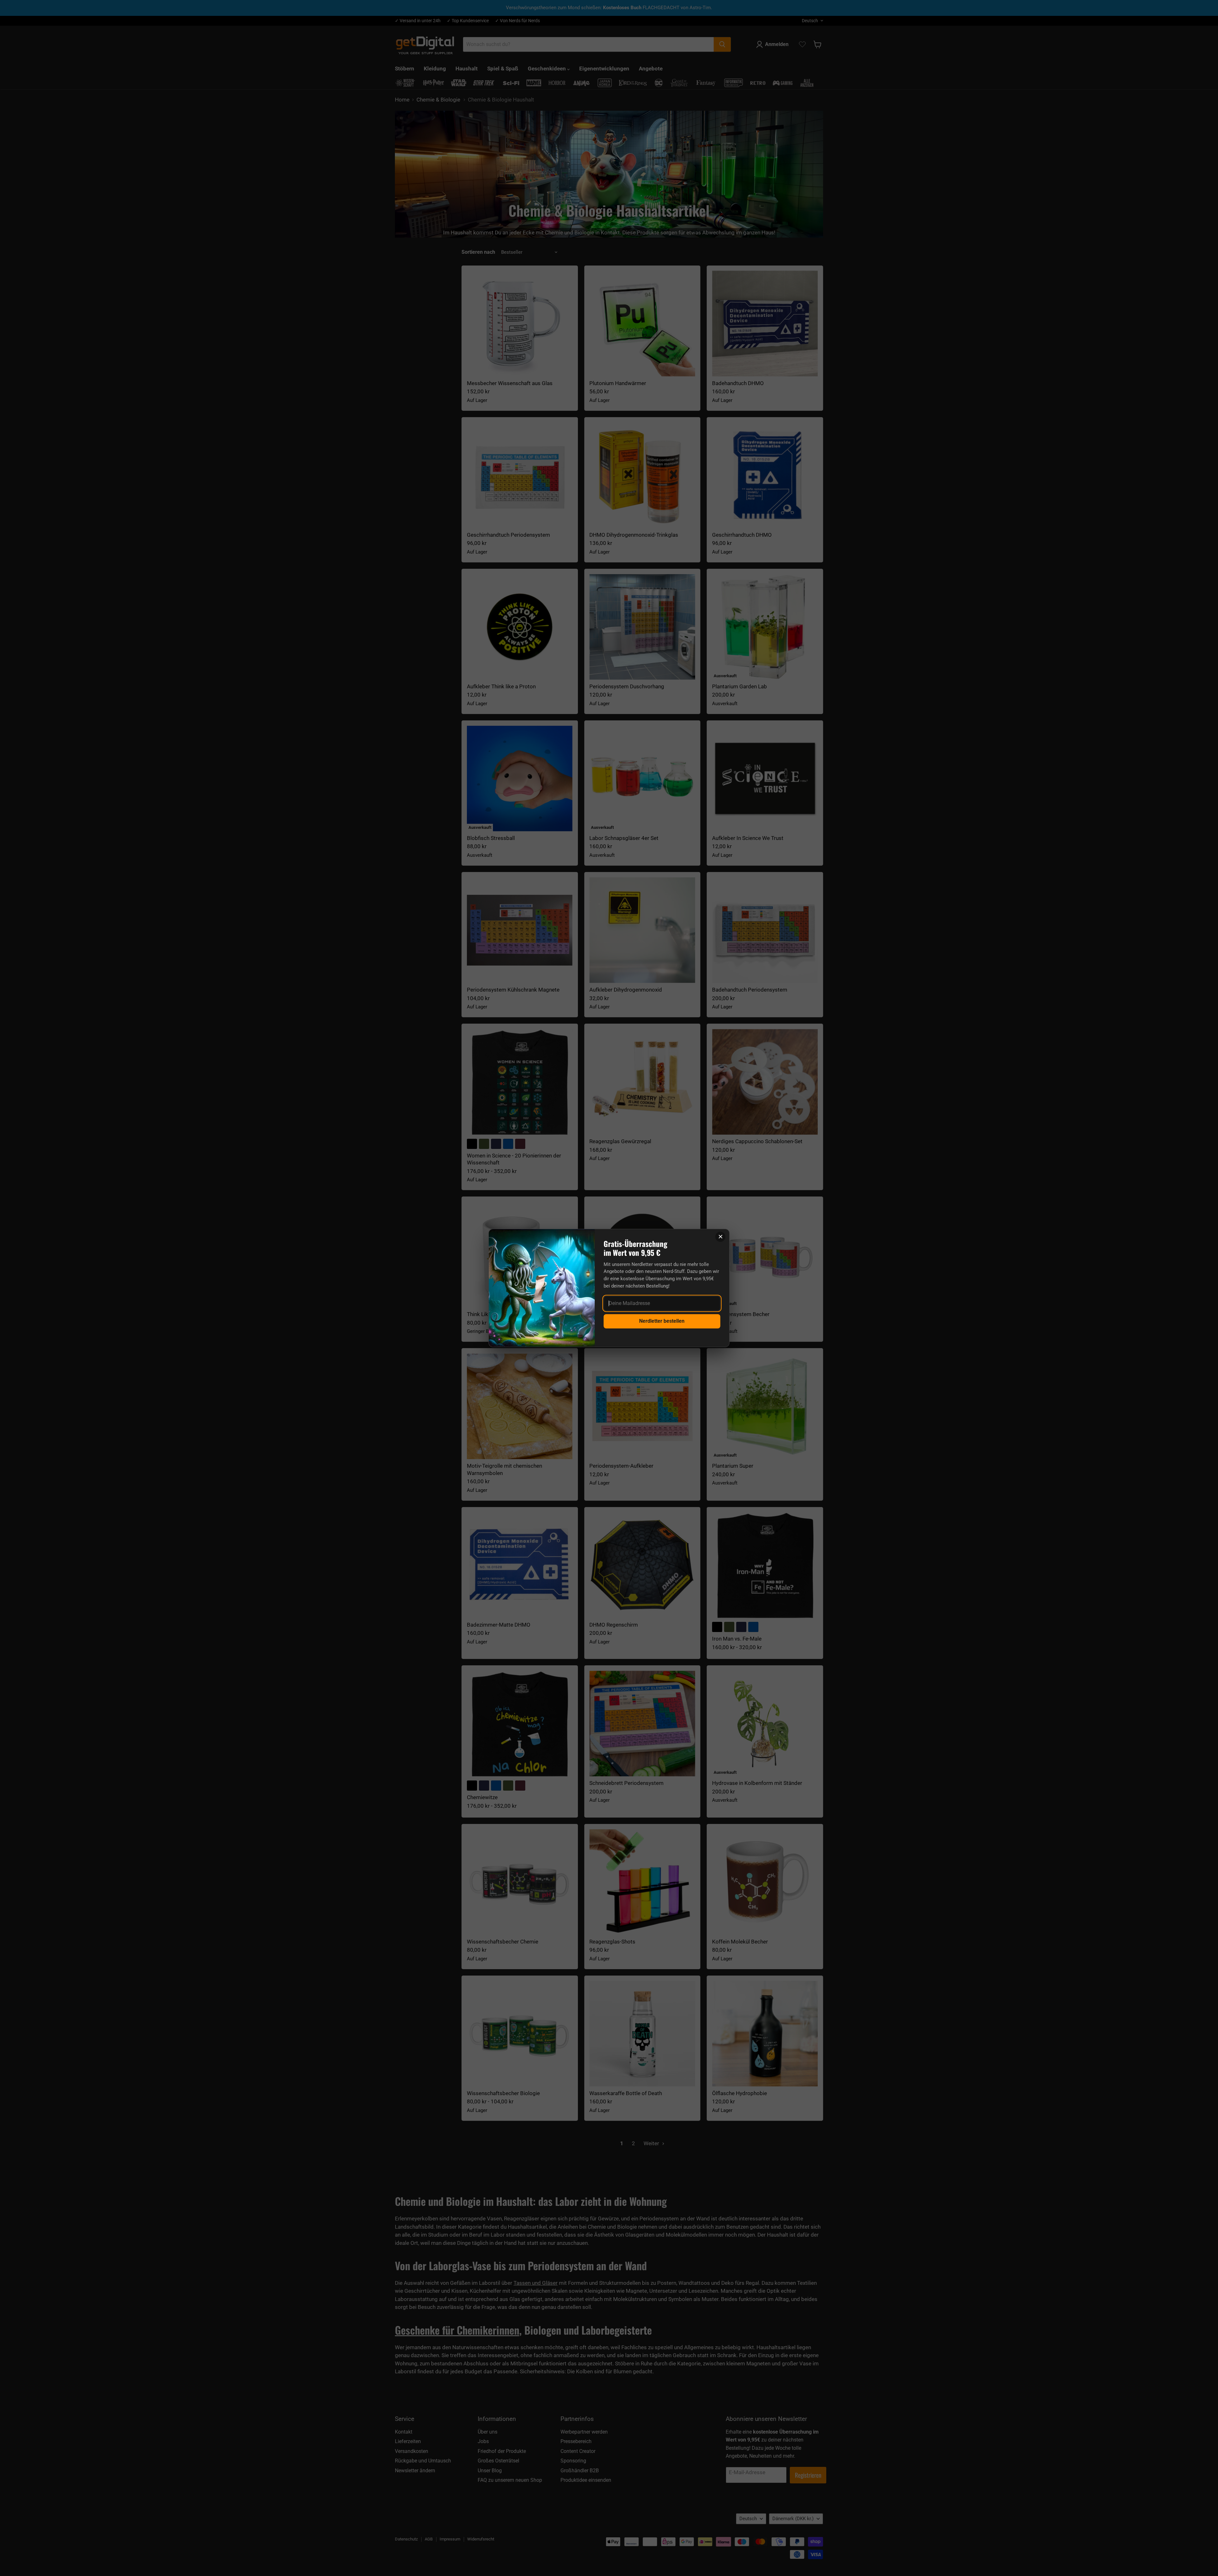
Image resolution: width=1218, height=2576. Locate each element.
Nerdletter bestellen (662, 1321)
